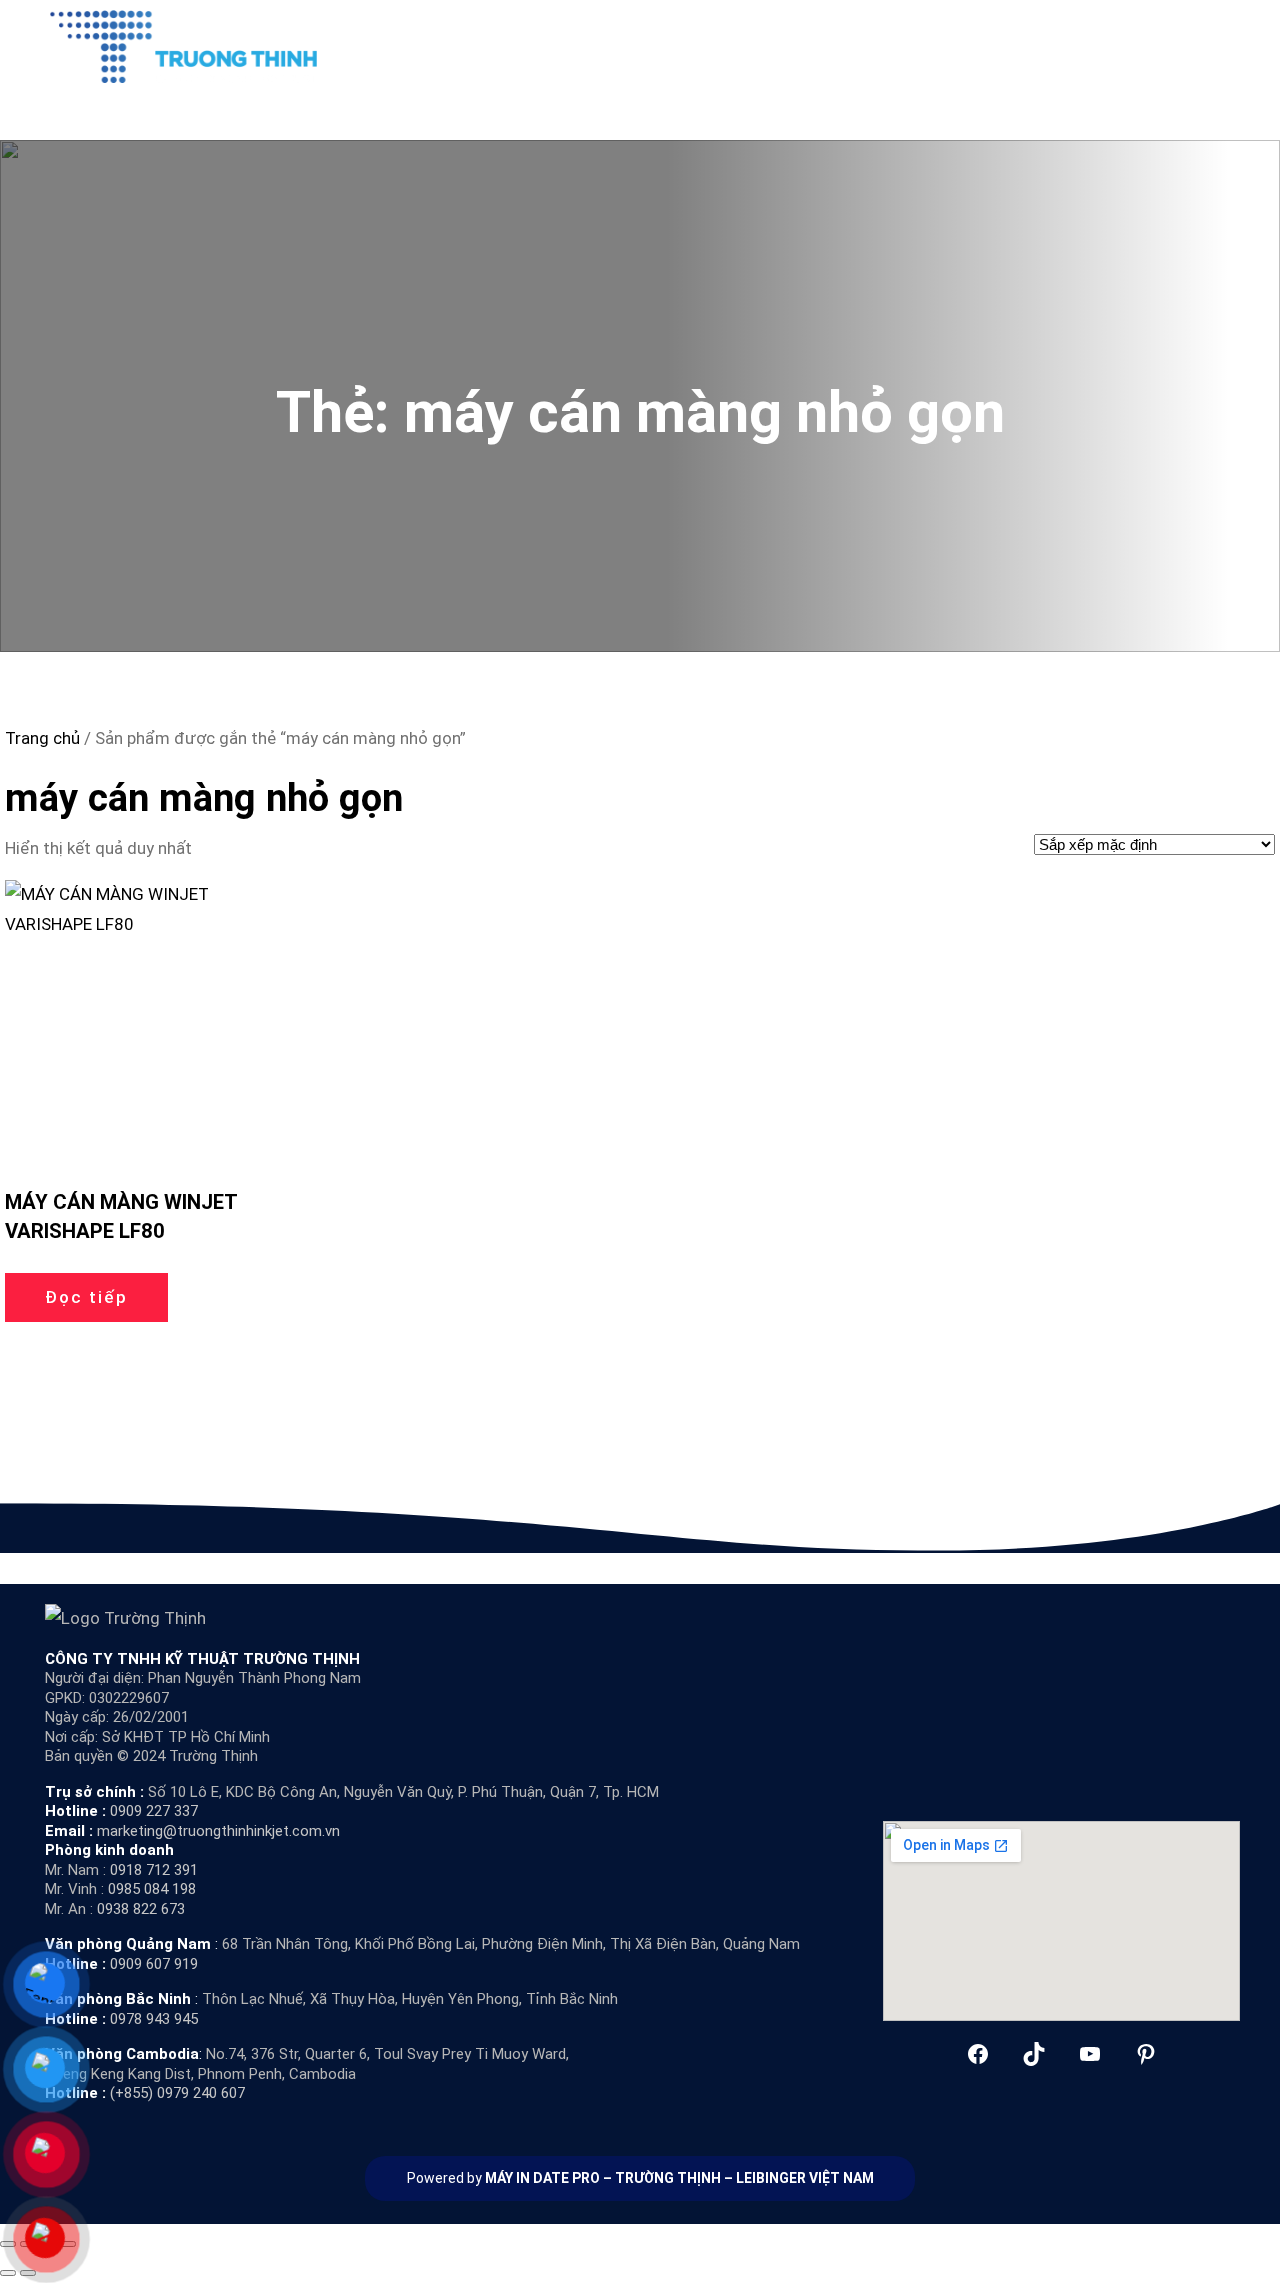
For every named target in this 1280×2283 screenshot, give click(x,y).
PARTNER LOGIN (1169, 46)
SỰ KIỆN (1007, 46)
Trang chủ (42, 738)
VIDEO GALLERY (913, 46)
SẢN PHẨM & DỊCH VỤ (755, 46)
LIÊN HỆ (1075, 46)
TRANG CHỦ (544, 46)
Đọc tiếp (86, 1297)
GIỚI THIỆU (635, 46)
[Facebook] (978, 2054)
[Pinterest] (1146, 2054)
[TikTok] (1034, 2054)
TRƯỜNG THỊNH (668, 2178)
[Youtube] (1090, 2054)
